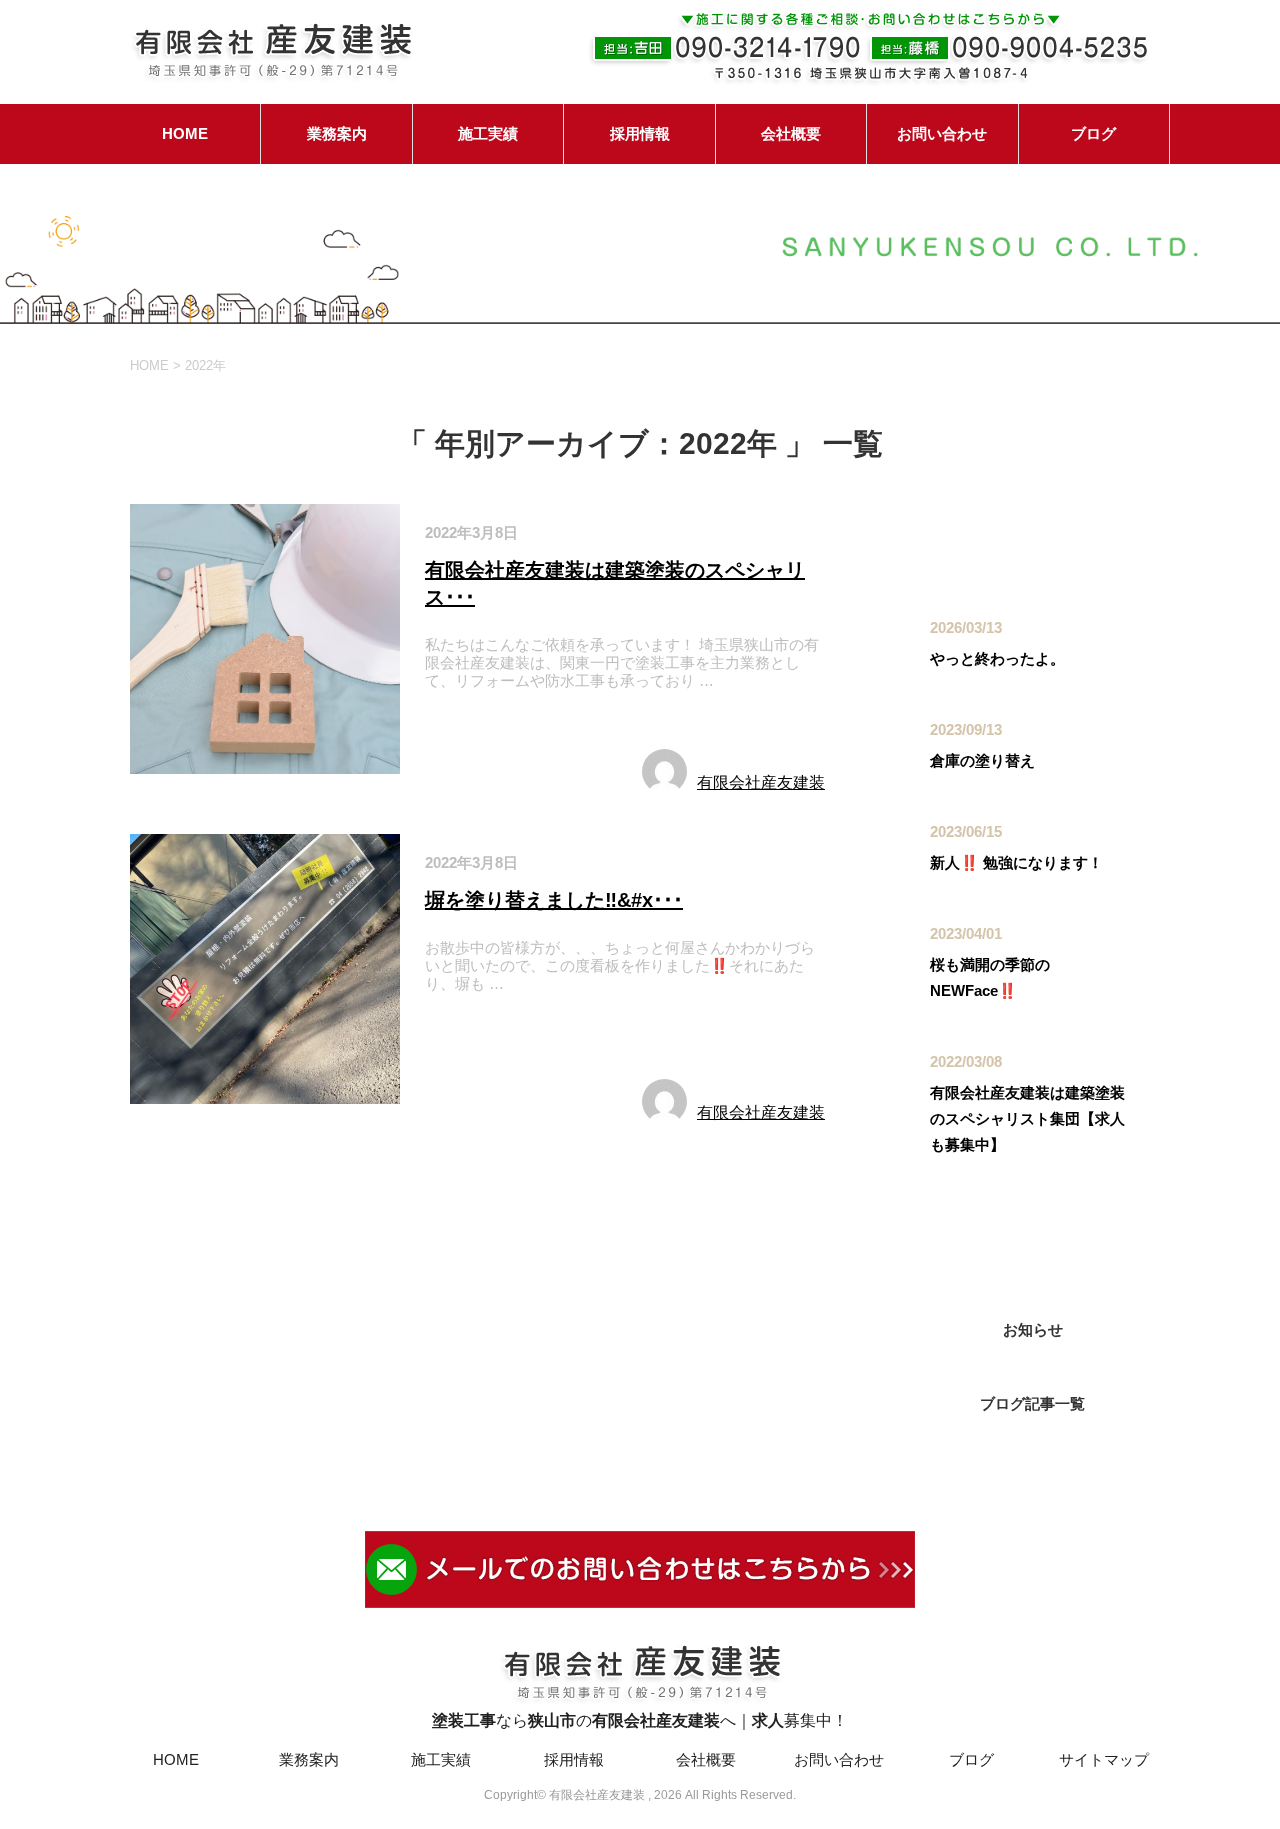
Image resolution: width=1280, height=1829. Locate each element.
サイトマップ (1104, 1759)
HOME (185, 133)
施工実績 (488, 133)
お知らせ (464, 727)
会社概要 (791, 133)
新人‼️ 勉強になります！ (1016, 862)
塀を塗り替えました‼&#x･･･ (554, 900)
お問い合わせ (942, 133)
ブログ (1093, 133)
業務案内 (337, 133)
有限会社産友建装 (761, 782)
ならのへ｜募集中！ (640, 1720)
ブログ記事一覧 (1032, 1403)
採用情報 (640, 133)
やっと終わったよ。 (997, 658)
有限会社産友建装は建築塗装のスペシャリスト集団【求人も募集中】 (1027, 1118)
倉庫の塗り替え (982, 760)
